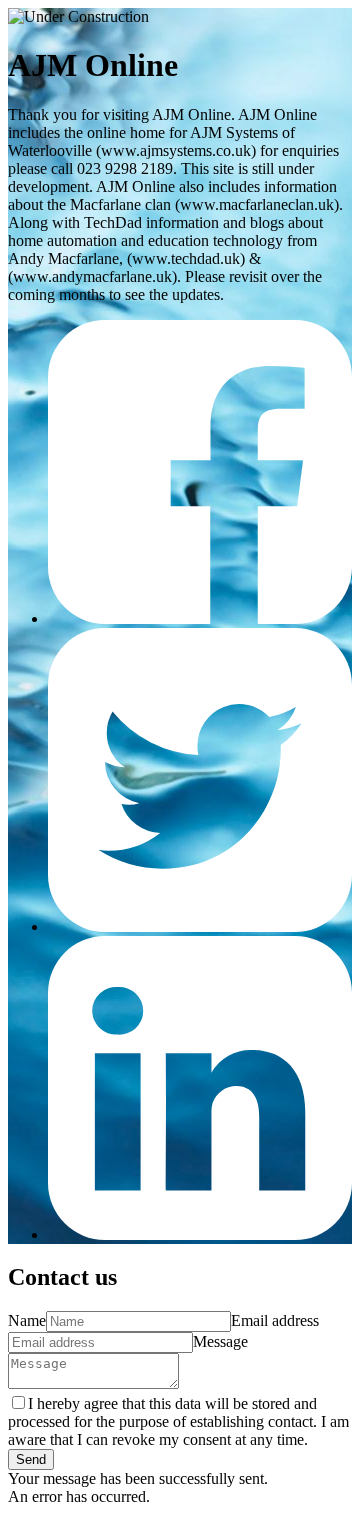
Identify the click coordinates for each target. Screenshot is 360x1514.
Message (220, 1341)
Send (31, 1459)
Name (27, 1320)
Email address (275, 1320)
